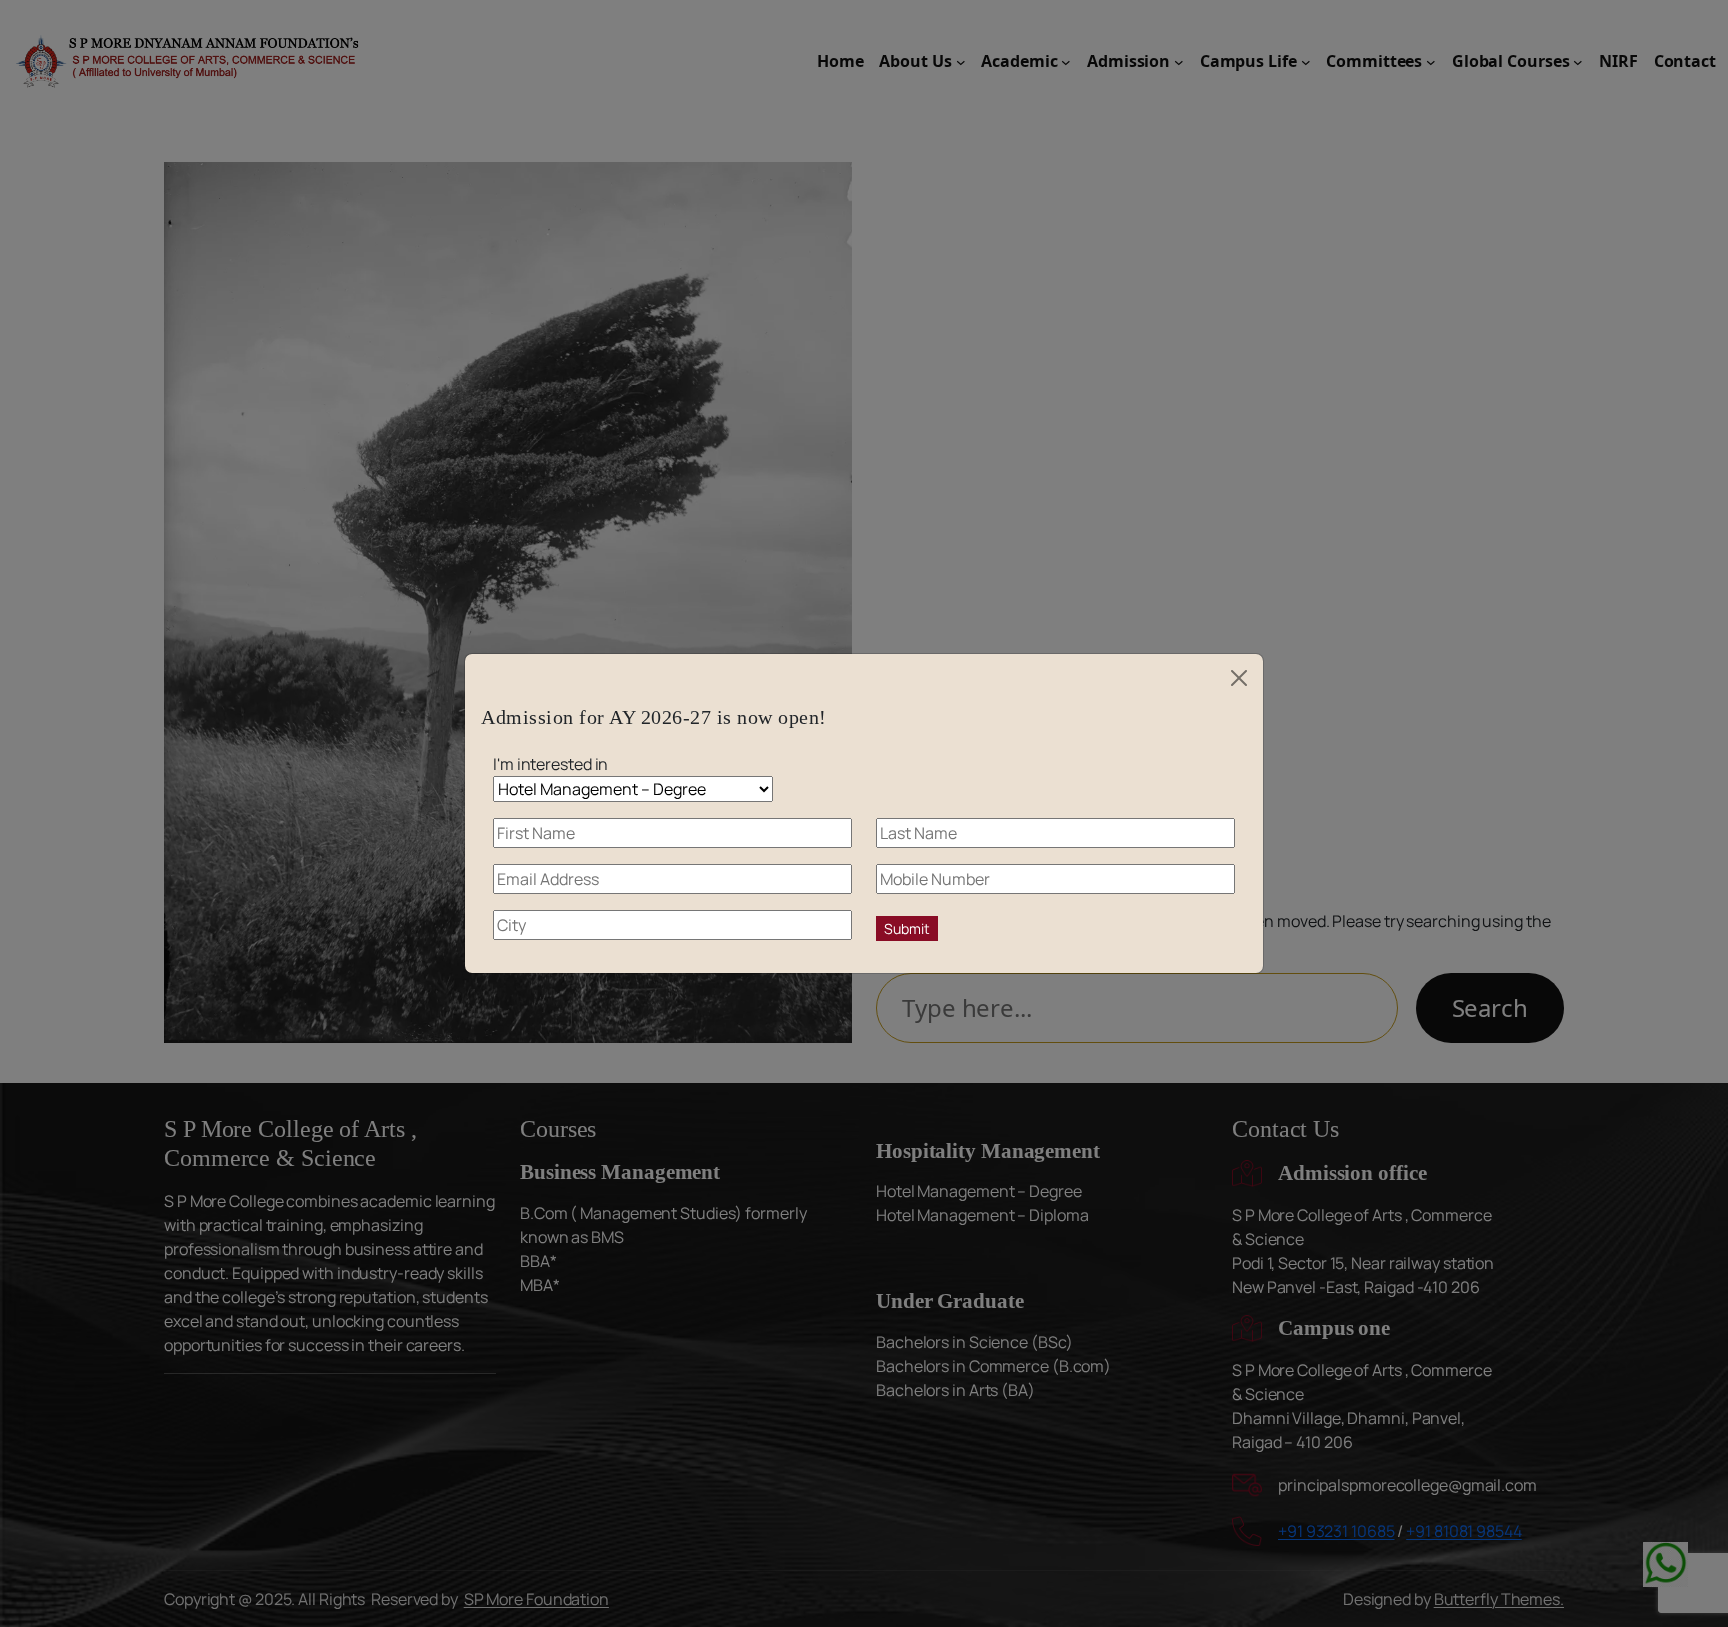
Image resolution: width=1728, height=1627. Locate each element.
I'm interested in (550, 764)
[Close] (1239, 678)
